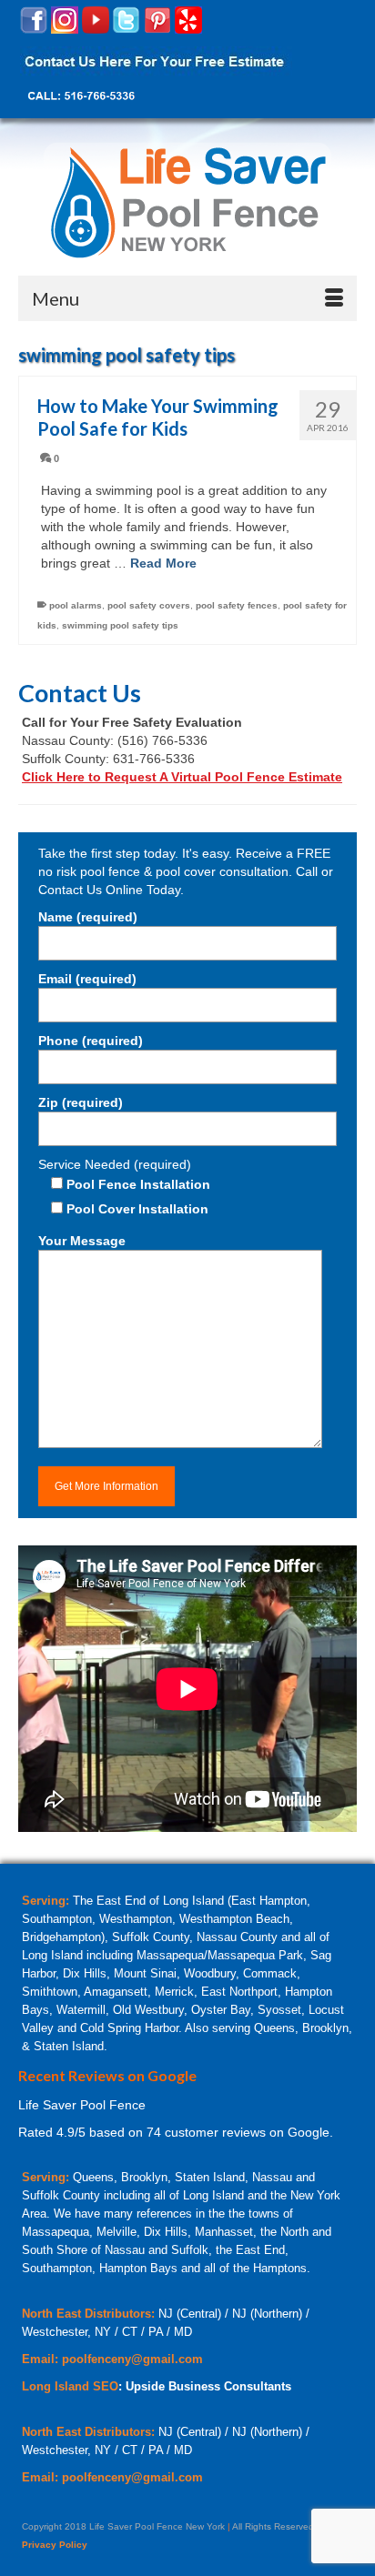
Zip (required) (81, 1102)
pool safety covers (149, 605)
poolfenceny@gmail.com (132, 2359)
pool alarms (76, 605)
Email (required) (87, 979)
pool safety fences (237, 605)
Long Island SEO (70, 2386)
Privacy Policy (55, 2545)
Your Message (82, 1241)
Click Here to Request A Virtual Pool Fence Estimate (182, 777)
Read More (163, 563)
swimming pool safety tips (120, 625)
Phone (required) (91, 1041)
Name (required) (88, 917)
